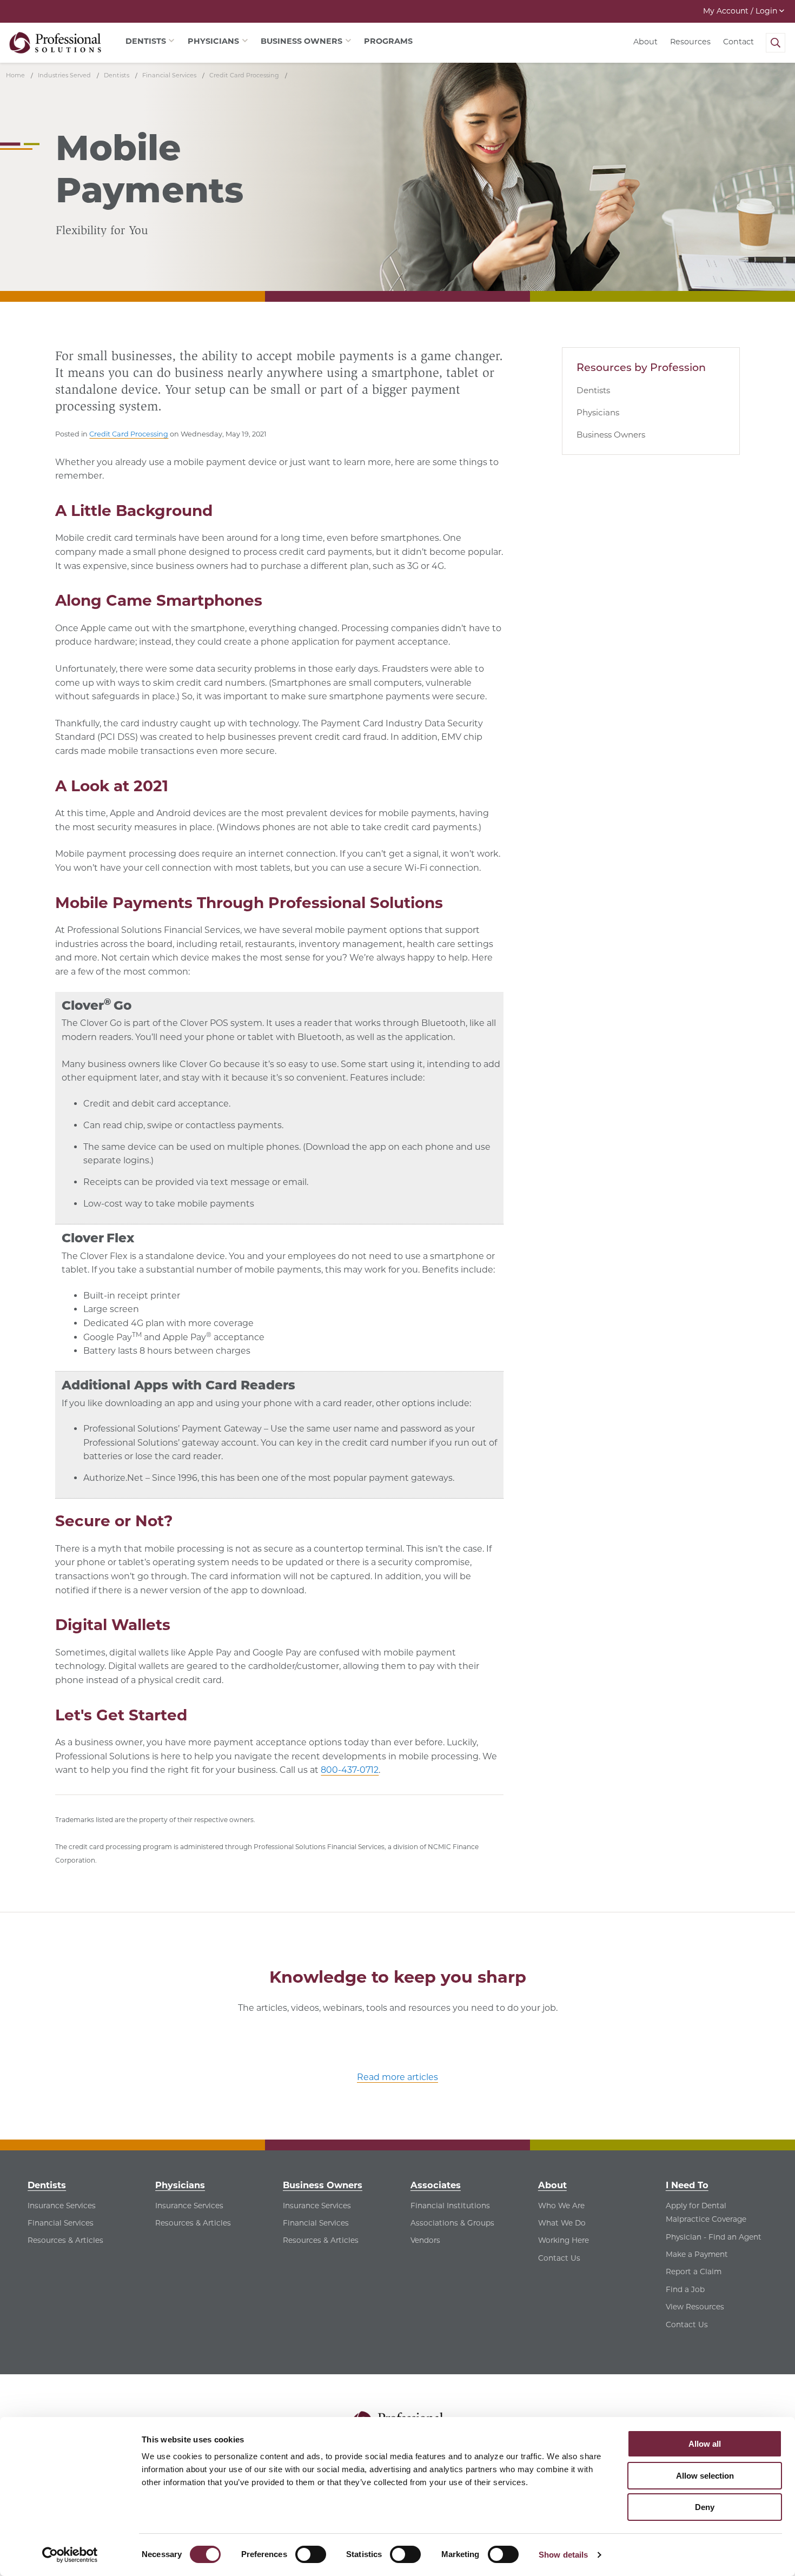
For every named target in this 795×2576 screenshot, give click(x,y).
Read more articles (398, 2077)
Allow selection (705, 2476)
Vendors (425, 2240)
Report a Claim (694, 2272)
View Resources (695, 2307)
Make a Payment (697, 2254)
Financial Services (61, 2223)
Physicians (598, 412)
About (645, 42)
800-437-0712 (350, 1770)
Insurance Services (62, 2206)
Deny (705, 2507)
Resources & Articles (65, 2240)
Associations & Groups (452, 2223)
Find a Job (685, 2289)
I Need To (687, 2185)
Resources (690, 42)
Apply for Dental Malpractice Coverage (706, 2213)
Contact (738, 42)
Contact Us (559, 2258)
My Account (740, 11)
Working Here (564, 2240)
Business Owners (611, 435)
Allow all (705, 2444)
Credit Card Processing (129, 434)
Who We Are (561, 2206)
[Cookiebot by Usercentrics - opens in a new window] (70, 2555)
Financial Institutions (450, 2206)
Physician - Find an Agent (714, 2237)
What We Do (562, 2223)
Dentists (593, 390)
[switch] (311, 2554)
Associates (436, 2185)
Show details (563, 2555)
